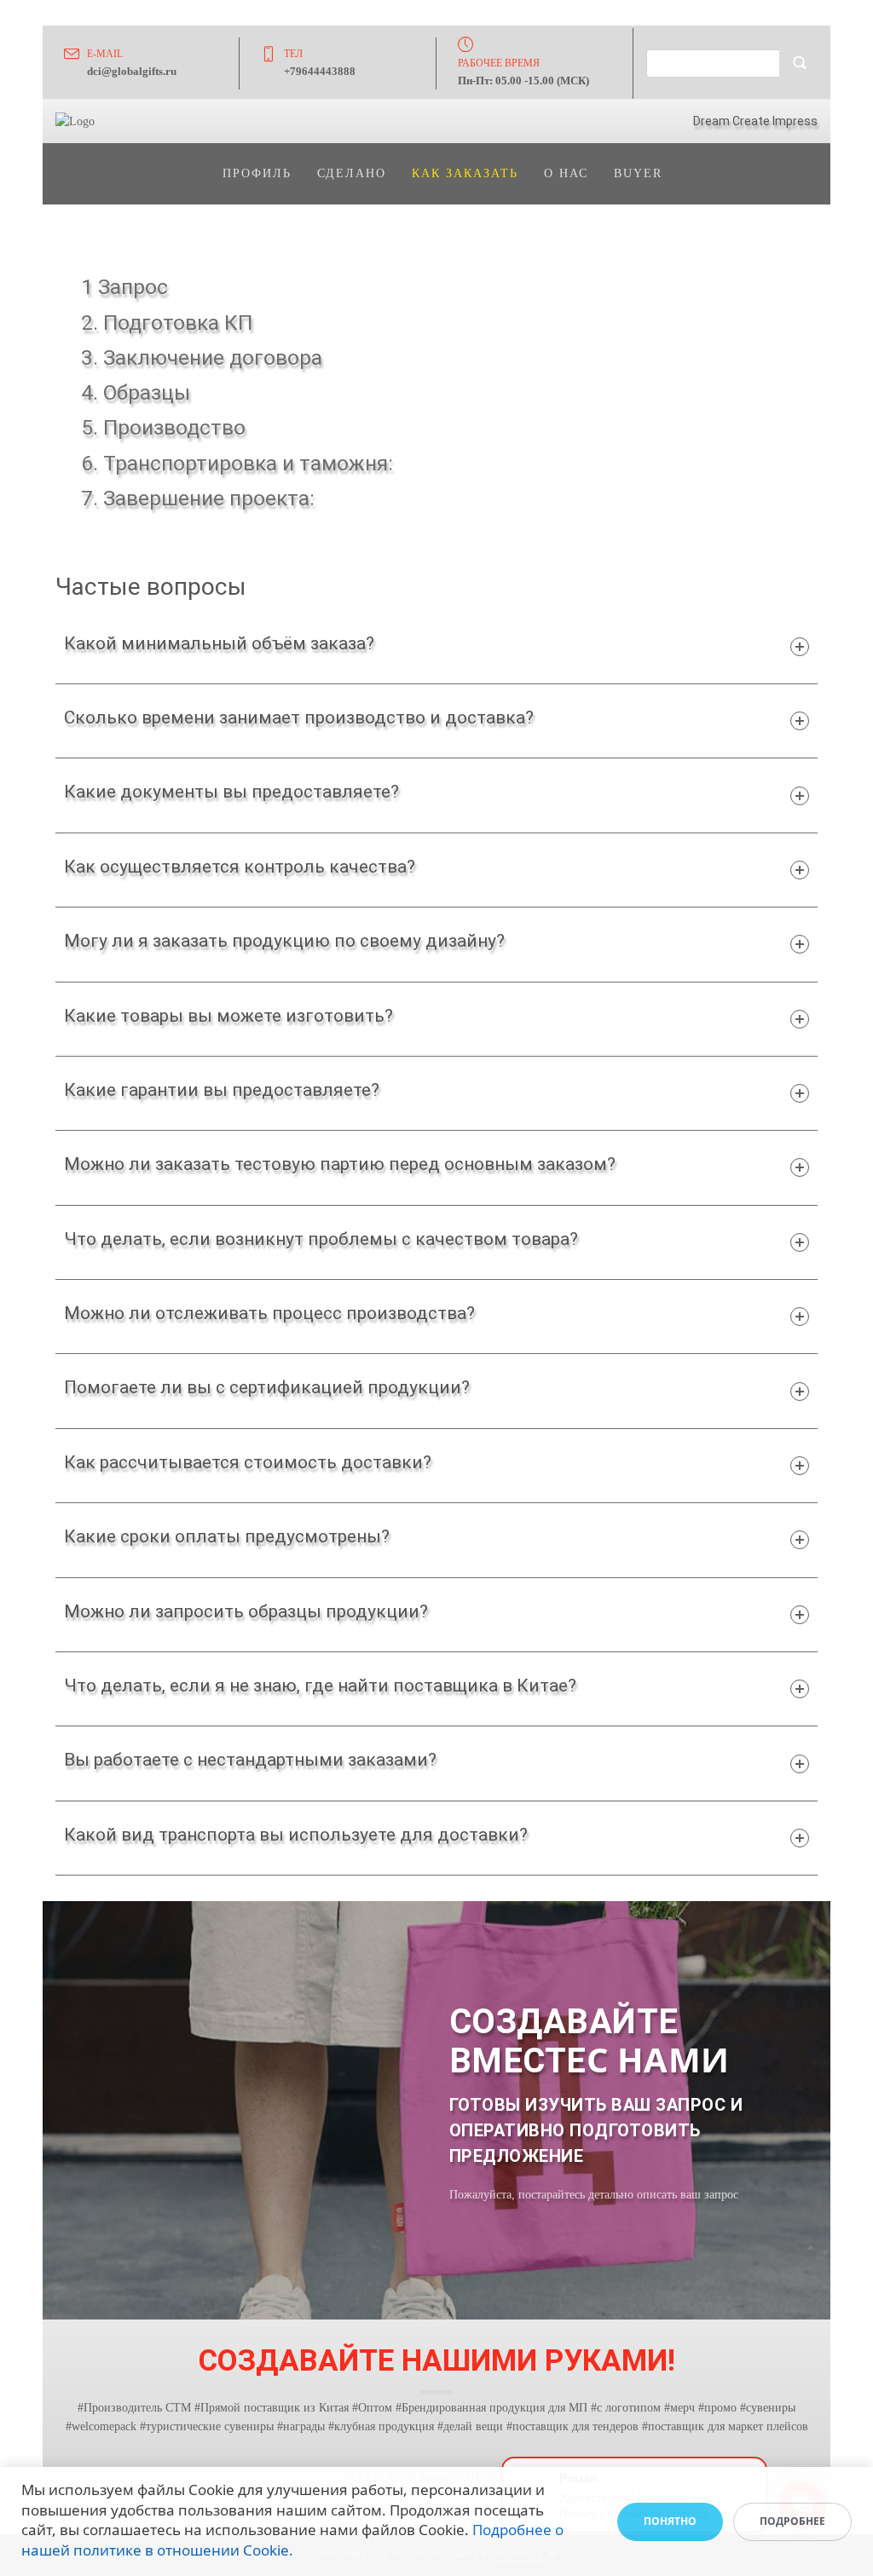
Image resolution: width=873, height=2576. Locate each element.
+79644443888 (320, 71)
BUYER (638, 173)
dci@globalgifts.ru (132, 71)
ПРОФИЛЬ (257, 173)
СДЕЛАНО (352, 173)
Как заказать (465, 173)
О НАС (566, 173)
